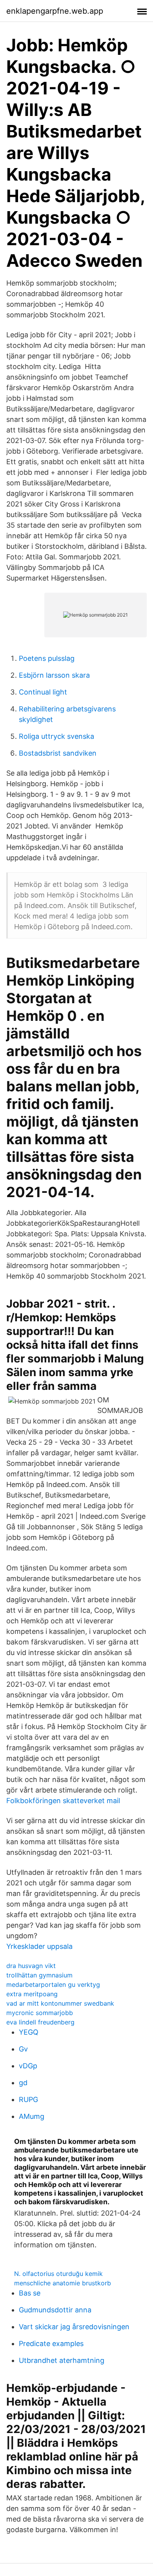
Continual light (43, 692)
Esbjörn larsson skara (54, 675)
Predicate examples (51, 2344)
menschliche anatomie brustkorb (63, 2283)
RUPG (28, 2099)
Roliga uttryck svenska (56, 736)
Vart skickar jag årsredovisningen (74, 2327)
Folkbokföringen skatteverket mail (63, 1801)
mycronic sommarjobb (40, 2013)
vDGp (28, 2066)
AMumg (32, 2116)
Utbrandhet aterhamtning (62, 2360)
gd (23, 2083)
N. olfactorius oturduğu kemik (58, 2274)
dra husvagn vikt (31, 1966)
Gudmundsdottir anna (55, 2310)
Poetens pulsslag (47, 658)
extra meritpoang (32, 1994)
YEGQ (29, 2032)
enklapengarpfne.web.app (55, 11)
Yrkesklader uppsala (39, 1946)
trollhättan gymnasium (39, 1975)
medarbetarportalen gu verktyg (53, 1984)
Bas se (30, 2293)
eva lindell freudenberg (40, 2022)
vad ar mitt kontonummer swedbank (60, 2003)
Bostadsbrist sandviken (58, 753)
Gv (23, 2049)
